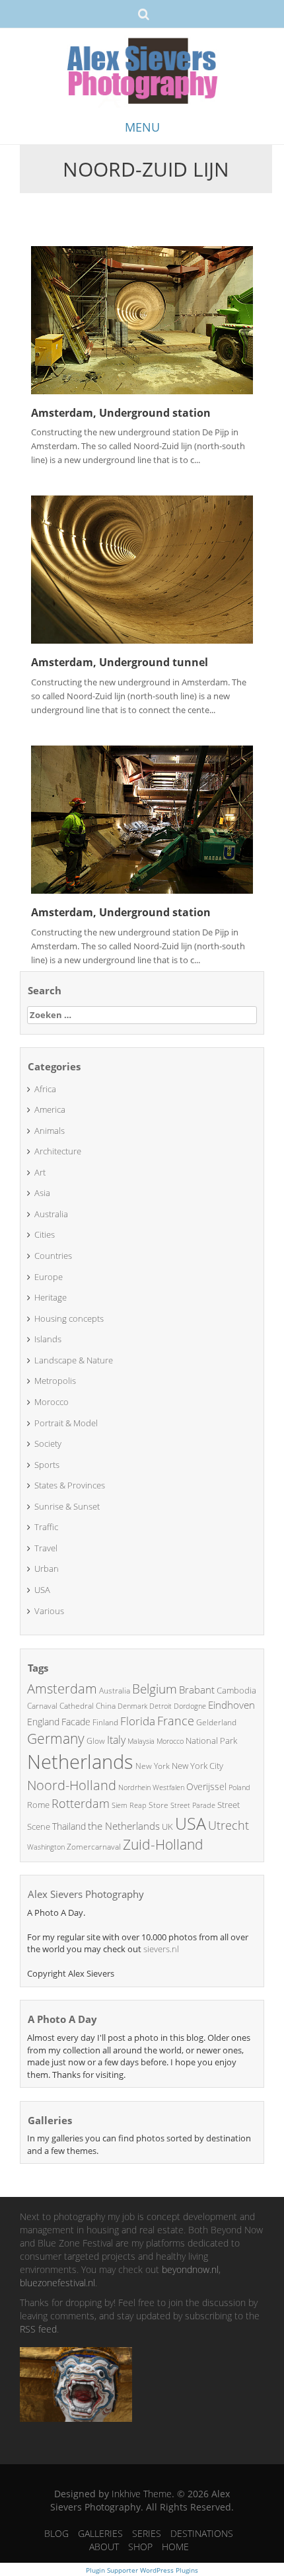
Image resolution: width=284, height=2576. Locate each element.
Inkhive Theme (142, 2494)
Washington (46, 1847)
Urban (47, 1568)
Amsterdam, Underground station (121, 413)
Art (40, 1172)
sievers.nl (161, 1949)
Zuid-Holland (163, 1844)
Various (49, 1611)
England (43, 1722)
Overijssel (206, 1786)
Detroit (160, 1706)
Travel (46, 1548)
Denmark (132, 1706)
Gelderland (216, 1722)
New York (153, 1766)
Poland (239, 1787)
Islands (48, 1339)
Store (159, 1805)
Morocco (52, 1402)
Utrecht (229, 1825)
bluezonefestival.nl (57, 2283)
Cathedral (77, 1706)
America (50, 1109)
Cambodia (236, 1690)
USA (42, 1590)
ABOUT (104, 2547)
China (106, 1706)
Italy (116, 1740)
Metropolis (55, 1381)
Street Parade (193, 1805)
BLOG (56, 2533)
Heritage (51, 1297)
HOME (175, 2547)
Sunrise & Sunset (67, 1506)
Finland (105, 1722)
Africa (45, 1089)
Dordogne (190, 1706)
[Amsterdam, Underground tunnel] (142, 569)
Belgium (155, 1689)
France (176, 1721)
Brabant (197, 1690)
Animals (50, 1131)
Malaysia (141, 1741)
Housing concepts (69, 1318)
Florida (138, 1721)
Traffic (46, 1527)
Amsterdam (62, 1689)
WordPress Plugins (168, 2570)
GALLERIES (100, 2533)
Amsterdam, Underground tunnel (120, 662)
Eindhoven (231, 1705)
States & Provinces (70, 1485)
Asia (42, 1193)
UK (167, 1826)
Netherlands (80, 1762)
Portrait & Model (66, 1423)
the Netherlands (124, 1826)
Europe (49, 1277)
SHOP (140, 2547)
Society (48, 1443)
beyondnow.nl (190, 2269)
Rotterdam (81, 1803)
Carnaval (42, 1706)
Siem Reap (129, 1805)
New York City (197, 1766)
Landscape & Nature (74, 1360)
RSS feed (38, 2329)
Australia (51, 1214)
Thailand (69, 1826)
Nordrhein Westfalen (151, 1787)
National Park (211, 1740)
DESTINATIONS (202, 2533)
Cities (45, 1234)
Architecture (58, 1151)
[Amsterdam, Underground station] (142, 319)
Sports (47, 1465)
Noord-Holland (72, 1785)
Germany (56, 1739)
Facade (76, 1722)
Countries (53, 1256)
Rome (38, 1805)
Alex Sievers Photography (86, 1894)
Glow (96, 1741)
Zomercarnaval (94, 1847)
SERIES (147, 2533)
